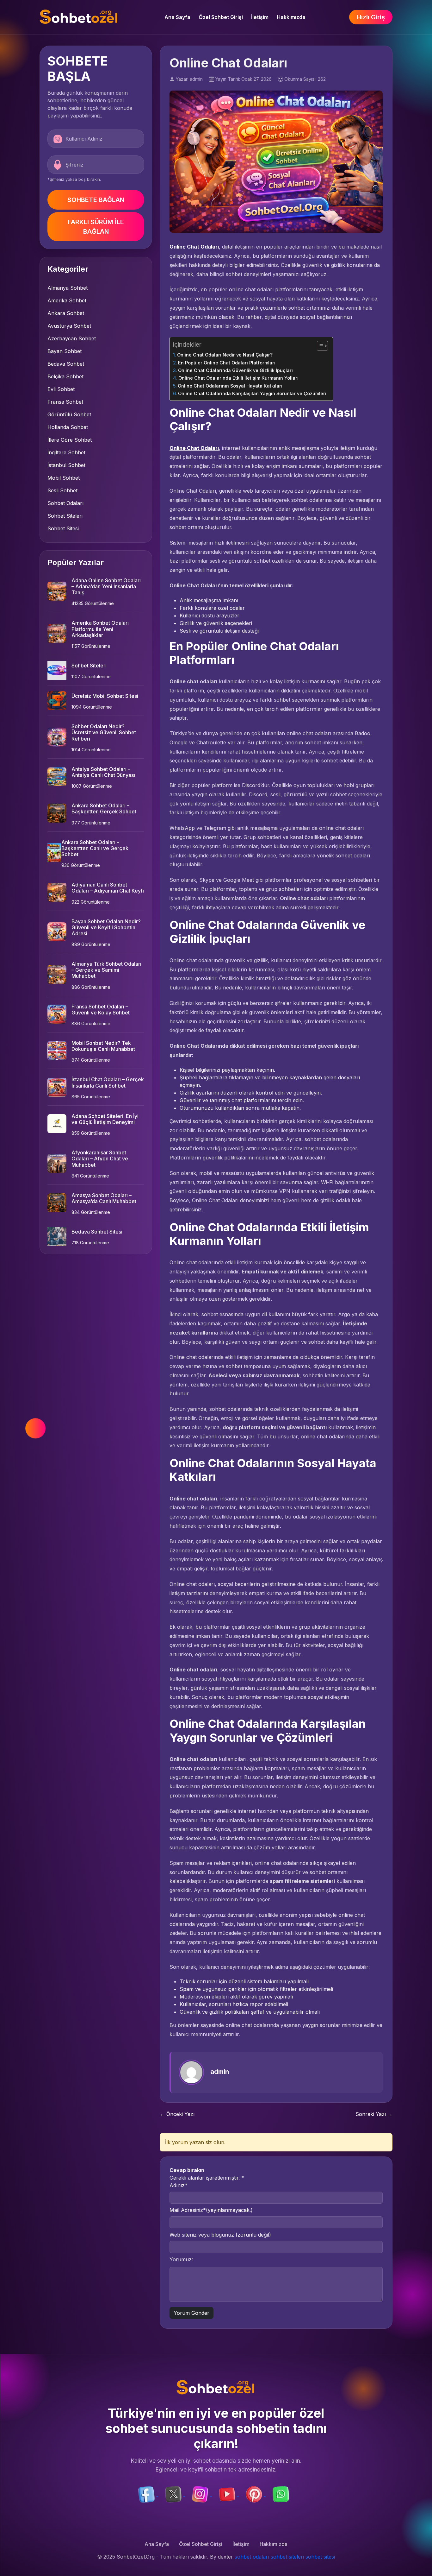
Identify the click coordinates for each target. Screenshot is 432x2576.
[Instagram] (201, 2494)
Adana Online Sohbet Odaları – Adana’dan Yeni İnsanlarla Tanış (106, 586)
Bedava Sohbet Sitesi (97, 1232)
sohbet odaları (252, 2557)
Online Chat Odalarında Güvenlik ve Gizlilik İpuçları (235, 370)
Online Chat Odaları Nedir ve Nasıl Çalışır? (225, 355)
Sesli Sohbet (62, 490)
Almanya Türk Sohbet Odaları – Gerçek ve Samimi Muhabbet (106, 970)
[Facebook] (147, 2494)
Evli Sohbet (61, 389)
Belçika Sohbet (65, 376)
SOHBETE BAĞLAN (96, 200)
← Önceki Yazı (177, 2114)
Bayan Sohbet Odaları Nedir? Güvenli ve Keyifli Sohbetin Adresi (106, 927)
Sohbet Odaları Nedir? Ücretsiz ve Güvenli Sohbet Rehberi (104, 732)
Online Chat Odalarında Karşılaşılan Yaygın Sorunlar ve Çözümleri (252, 393)
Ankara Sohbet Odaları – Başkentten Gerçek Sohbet (104, 808)
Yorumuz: (181, 2259)
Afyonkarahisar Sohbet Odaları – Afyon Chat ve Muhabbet (100, 1159)
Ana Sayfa (177, 17)
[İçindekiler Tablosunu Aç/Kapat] (319, 346)
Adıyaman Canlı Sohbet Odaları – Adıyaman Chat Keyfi (108, 888)
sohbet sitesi (320, 2557)
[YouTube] (228, 2494)
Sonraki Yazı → (374, 2114)
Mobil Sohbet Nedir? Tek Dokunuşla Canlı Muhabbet (103, 1046)
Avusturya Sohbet (69, 326)
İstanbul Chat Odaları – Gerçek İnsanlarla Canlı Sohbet (108, 1082)
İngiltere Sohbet (66, 452)
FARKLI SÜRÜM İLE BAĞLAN (96, 227)
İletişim (260, 17)
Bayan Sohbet (65, 351)
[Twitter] (174, 2494)
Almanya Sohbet (68, 288)
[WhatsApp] (281, 2494)
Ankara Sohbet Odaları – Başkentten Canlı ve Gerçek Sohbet (95, 848)
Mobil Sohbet (64, 478)
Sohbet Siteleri (65, 516)
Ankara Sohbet (66, 313)
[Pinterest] (255, 2494)
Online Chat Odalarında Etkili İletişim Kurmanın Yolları (238, 378)
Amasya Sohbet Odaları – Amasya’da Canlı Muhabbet (104, 1198)
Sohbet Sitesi (63, 528)
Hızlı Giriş (371, 17)
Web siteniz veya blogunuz (220, 2235)
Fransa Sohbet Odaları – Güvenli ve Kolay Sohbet (101, 1010)
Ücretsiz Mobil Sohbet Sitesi (105, 696)
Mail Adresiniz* (211, 2210)
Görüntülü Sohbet (69, 414)
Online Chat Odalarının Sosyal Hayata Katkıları (230, 386)
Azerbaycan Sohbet (72, 338)
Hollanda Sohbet (68, 427)
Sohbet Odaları (65, 503)
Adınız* (179, 2185)
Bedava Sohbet (66, 364)
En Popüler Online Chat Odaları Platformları (227, 363)
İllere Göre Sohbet (70, 440)
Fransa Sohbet (65, 402)
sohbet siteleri (287, 2557)
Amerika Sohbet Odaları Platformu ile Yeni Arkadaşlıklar (100, 629)
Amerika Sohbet (67, 300)
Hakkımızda (291, 17)
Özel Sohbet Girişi (221, 17)
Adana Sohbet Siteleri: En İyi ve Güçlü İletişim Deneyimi (105, 1119)
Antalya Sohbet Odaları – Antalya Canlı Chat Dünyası (103, 772)
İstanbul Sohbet (66, 465)
